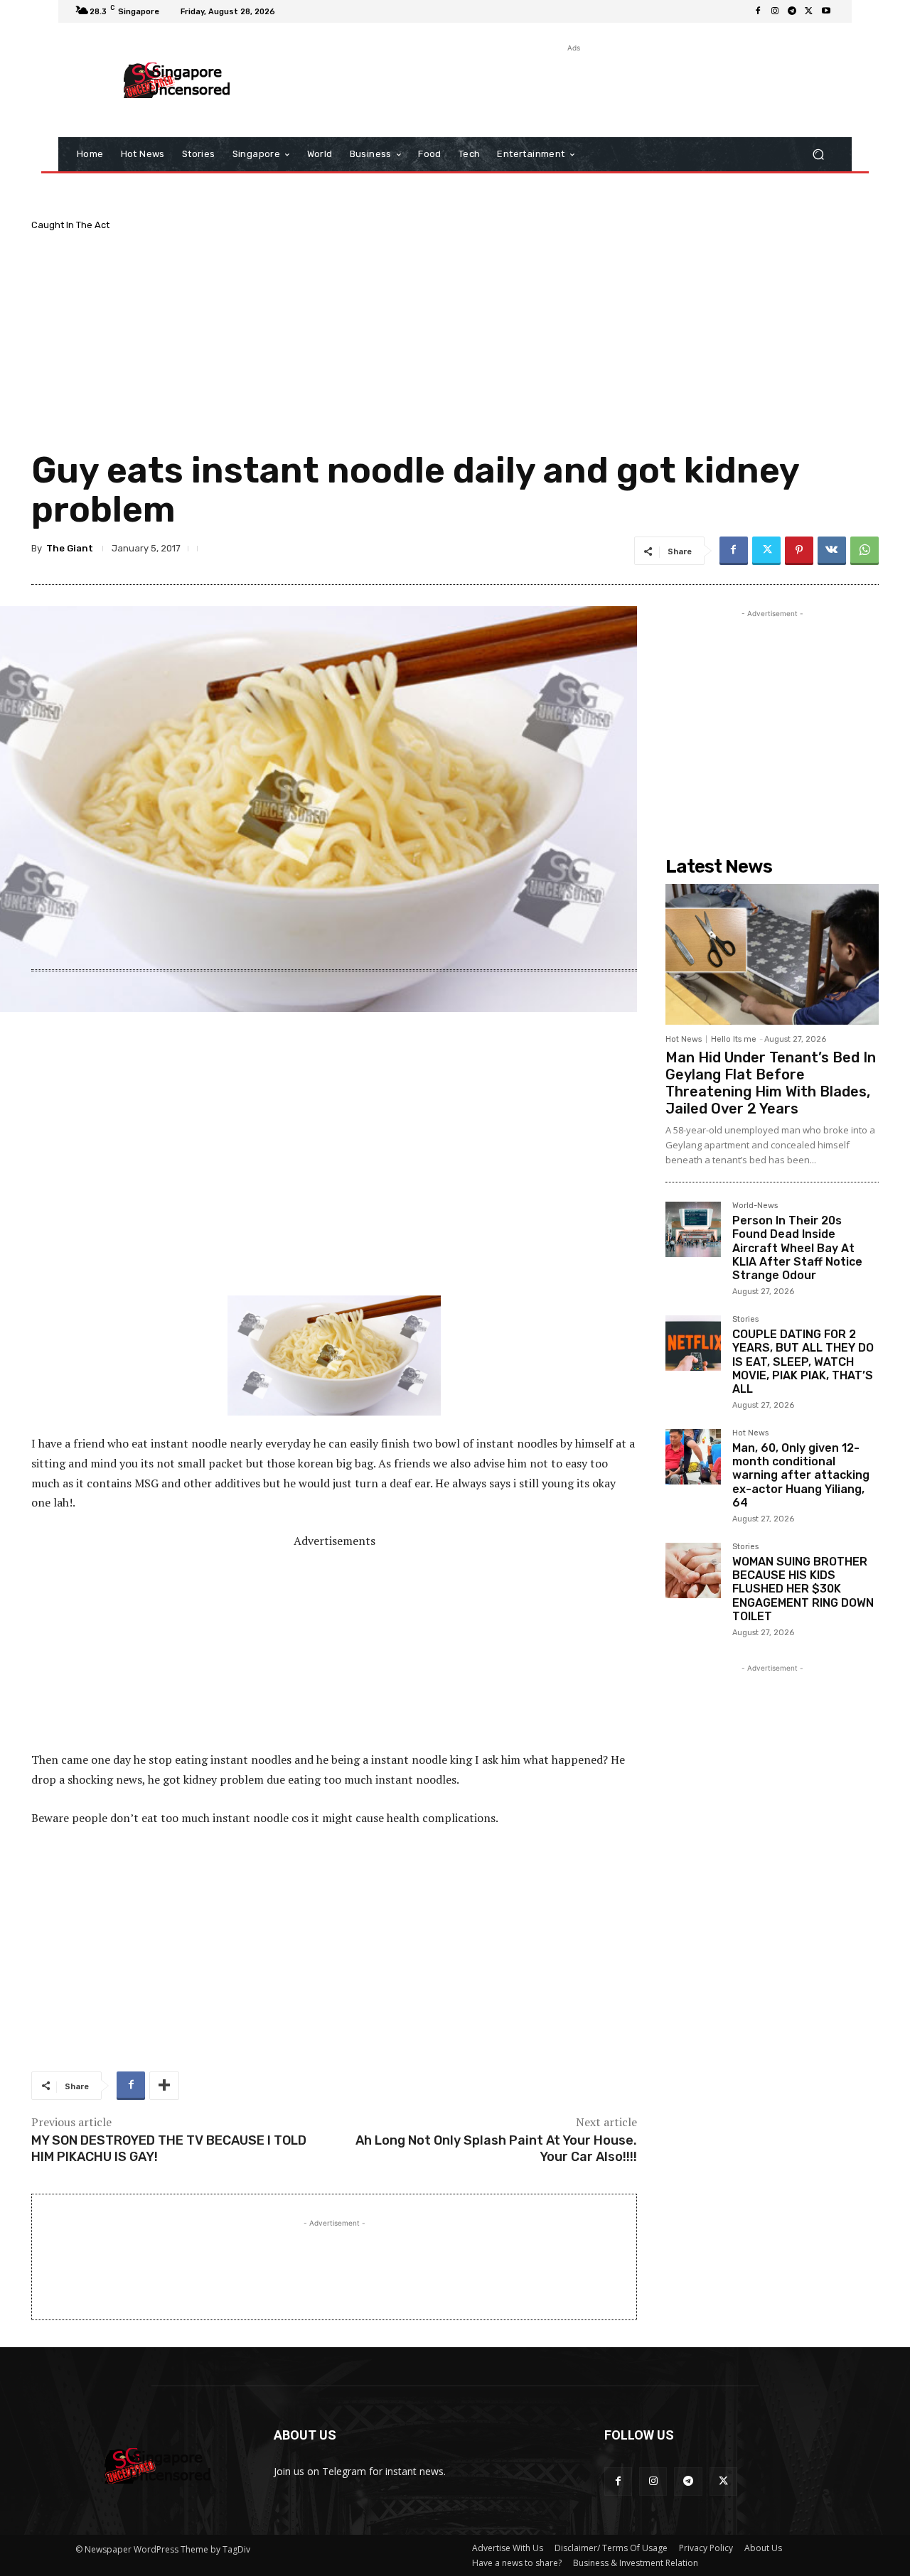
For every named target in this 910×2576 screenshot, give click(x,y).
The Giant (70, 548)
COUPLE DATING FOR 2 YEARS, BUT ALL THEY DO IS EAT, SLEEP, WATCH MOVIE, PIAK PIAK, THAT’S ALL (803, 1362)
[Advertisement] (572, 87)
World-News (755, 1206)
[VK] (832, 551)
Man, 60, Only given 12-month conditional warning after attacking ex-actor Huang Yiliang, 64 (801, 1475)
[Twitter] (809, 11)
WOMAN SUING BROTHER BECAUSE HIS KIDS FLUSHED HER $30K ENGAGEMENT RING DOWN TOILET (803, 1589)
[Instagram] (775, 11)
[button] (818, 155)
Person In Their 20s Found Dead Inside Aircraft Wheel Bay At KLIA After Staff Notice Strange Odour (797, 1248)
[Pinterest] (799, 551)
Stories (745, 1320)
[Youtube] (826, 11)
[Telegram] (792, 11)
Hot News (684, 1039)
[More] (164, 2086)
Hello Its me (734, 1039)
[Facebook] (758, 11)
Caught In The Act (70, 225)
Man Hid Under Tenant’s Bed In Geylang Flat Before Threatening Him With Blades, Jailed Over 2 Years (771, 1083)
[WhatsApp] (864, 551)
